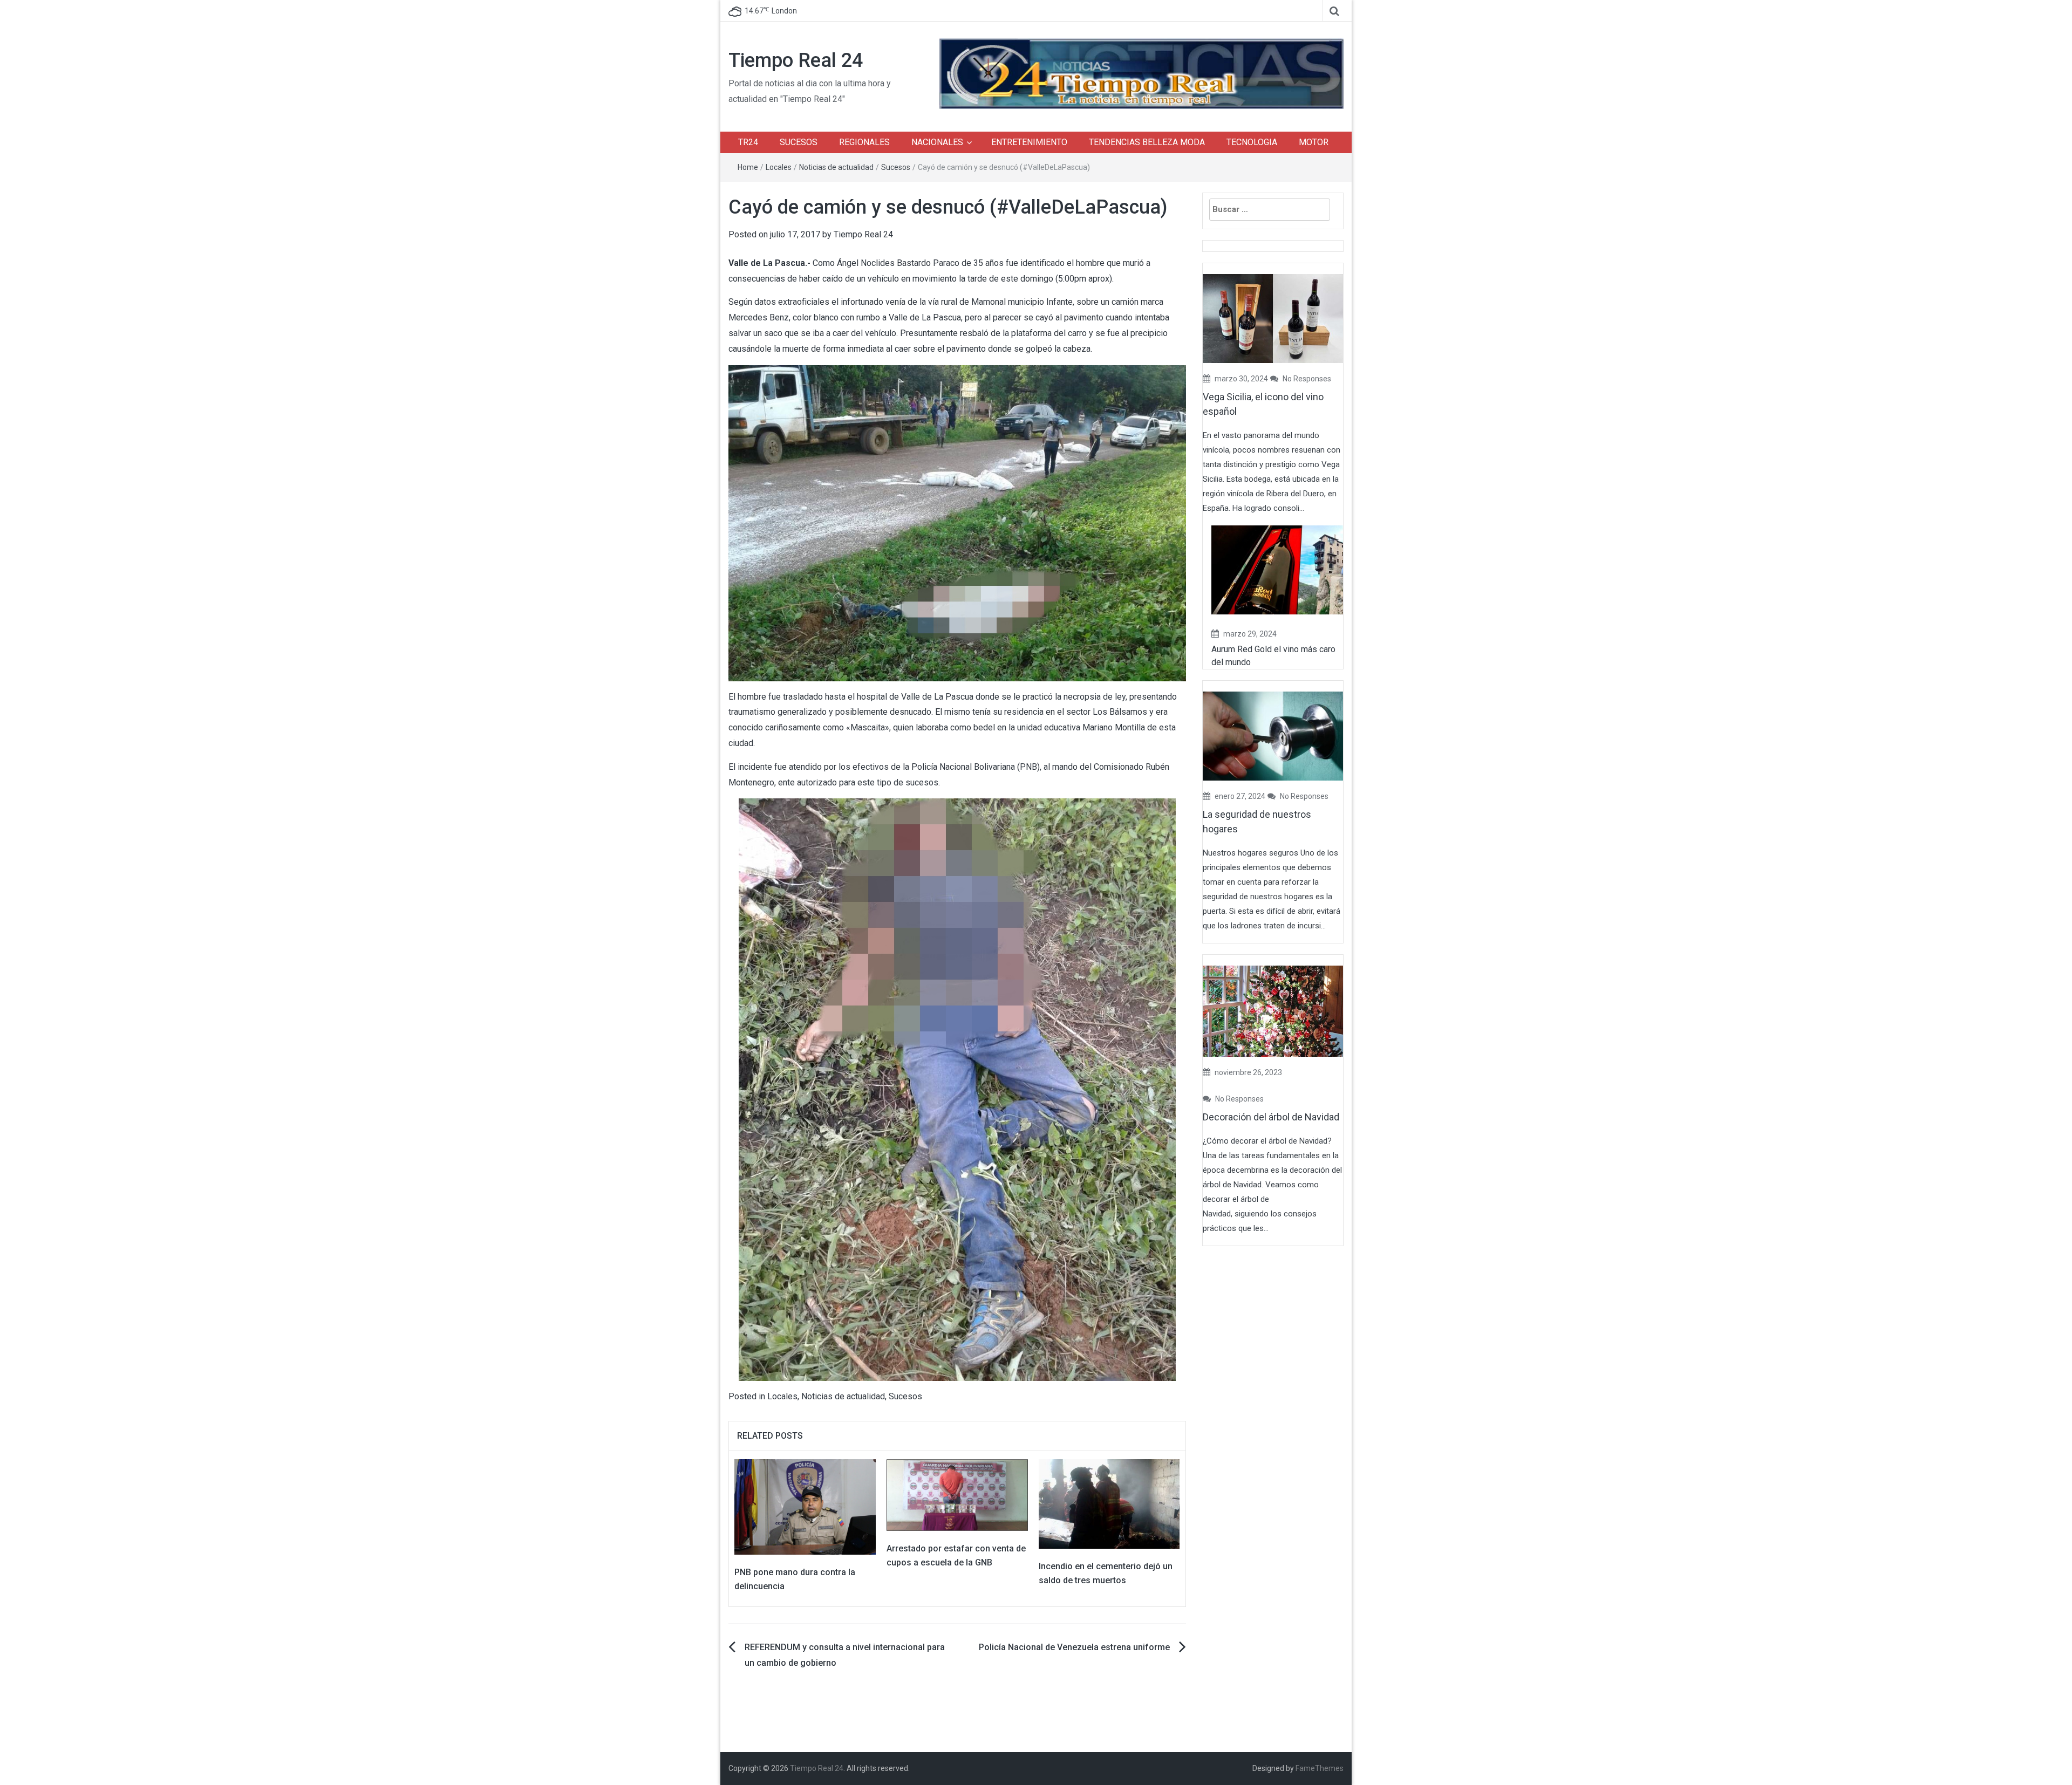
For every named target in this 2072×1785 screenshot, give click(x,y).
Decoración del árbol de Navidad (1271, 1117)
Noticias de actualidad (836, 167)
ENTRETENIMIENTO (1029, 142)
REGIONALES (864, 142)
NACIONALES (937, 142)
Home (748, 167)
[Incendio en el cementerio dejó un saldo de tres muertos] (1109, 1503)
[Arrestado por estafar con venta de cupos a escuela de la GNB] (957, 1495)
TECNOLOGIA (1252, 142)
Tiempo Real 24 (796, 60)
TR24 (748, 142)
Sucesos (896, 167)
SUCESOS (799, 142)
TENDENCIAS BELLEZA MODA (1147, 142)
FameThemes (1320, 1768)
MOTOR (1314, 142)
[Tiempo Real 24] (1141, 73)
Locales (779, 167)
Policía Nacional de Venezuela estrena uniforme (1074, 1647)
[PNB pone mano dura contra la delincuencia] (805, 1506)
